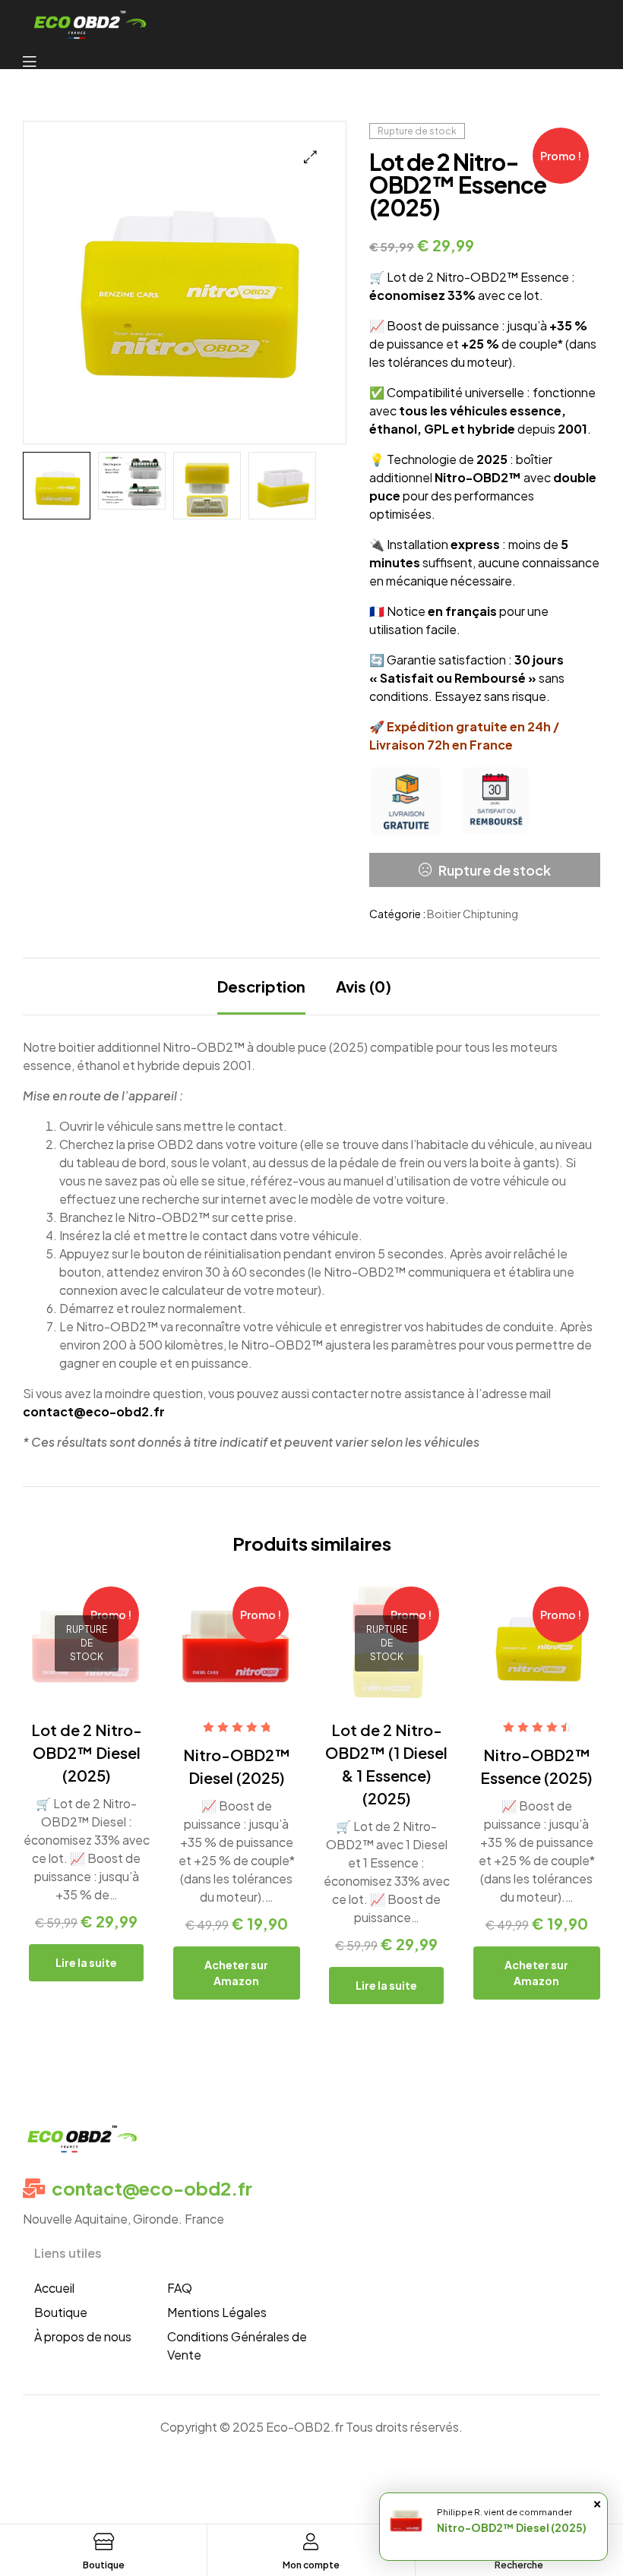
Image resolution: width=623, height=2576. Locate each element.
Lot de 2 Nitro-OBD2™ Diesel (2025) (87, 1752)
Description (261, 986)
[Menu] (37, 60)
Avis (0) (364, 986)
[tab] (261, 987)
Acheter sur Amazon (236, 1973)
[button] (310, 157)
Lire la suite (86, 1962)
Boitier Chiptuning (473, 914)
